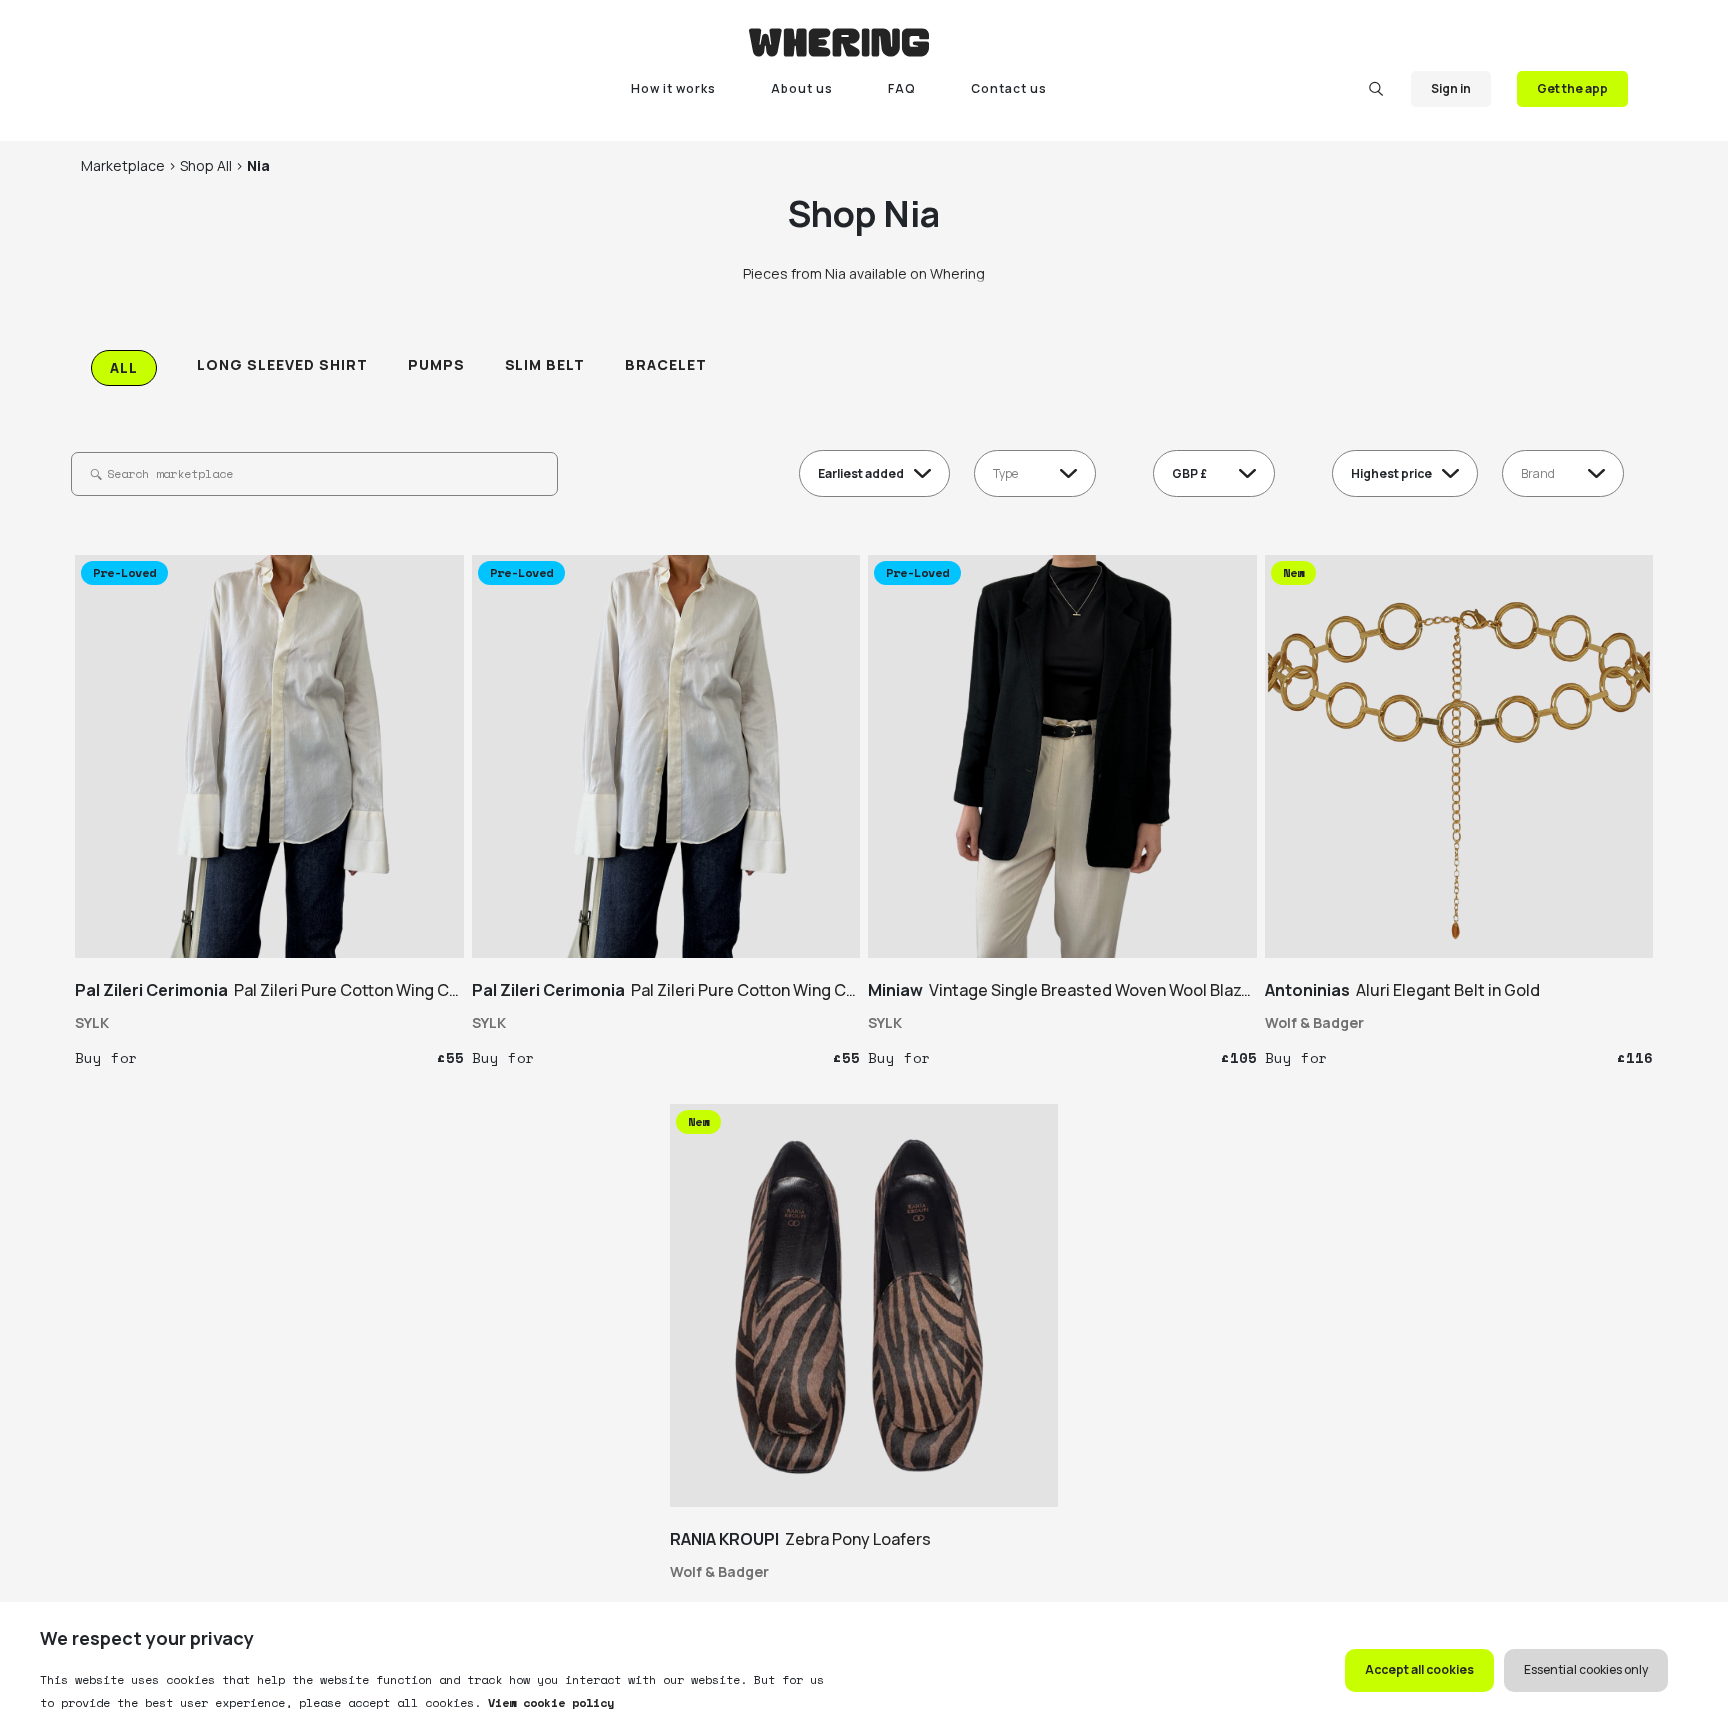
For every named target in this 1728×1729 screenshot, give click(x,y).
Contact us (1009, 88)
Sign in (1451, 88)
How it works (673, 88)
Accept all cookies (1419, 1669)
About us (802, 88)
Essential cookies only (1586, 1669)
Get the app (1572, 88)
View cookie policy (547, 1702)
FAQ (902, 88)
